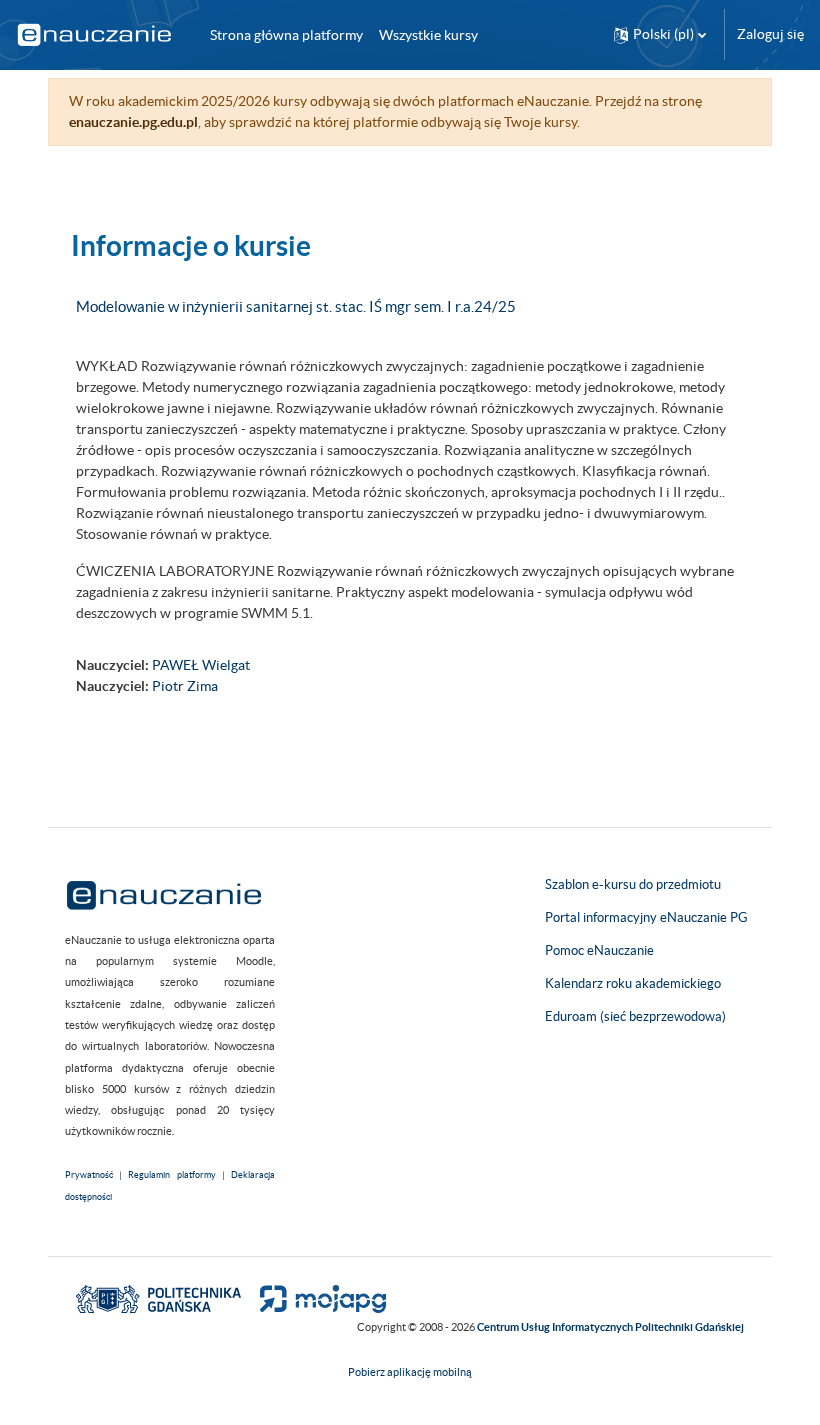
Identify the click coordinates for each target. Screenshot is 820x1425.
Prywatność (89, 1175)
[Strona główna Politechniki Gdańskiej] (158, 1298)
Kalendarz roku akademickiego (633, 983)
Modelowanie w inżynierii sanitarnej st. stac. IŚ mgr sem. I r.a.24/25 (296, 306)
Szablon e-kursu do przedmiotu (633, 884)
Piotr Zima (185, 686)
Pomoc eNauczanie (599, 950)
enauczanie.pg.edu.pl (133, 122)
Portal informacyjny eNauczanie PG (646, 917)
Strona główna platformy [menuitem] (286, 35)
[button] (660, 34)
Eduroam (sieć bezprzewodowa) (635, 1016)
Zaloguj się (770, 34)
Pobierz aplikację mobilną (410, 1372)
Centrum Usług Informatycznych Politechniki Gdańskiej (610, 1327)
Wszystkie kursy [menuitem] (428, 35)
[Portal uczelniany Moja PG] (314, 1298)
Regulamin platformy (171, 1175)
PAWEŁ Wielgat (201, 665)
